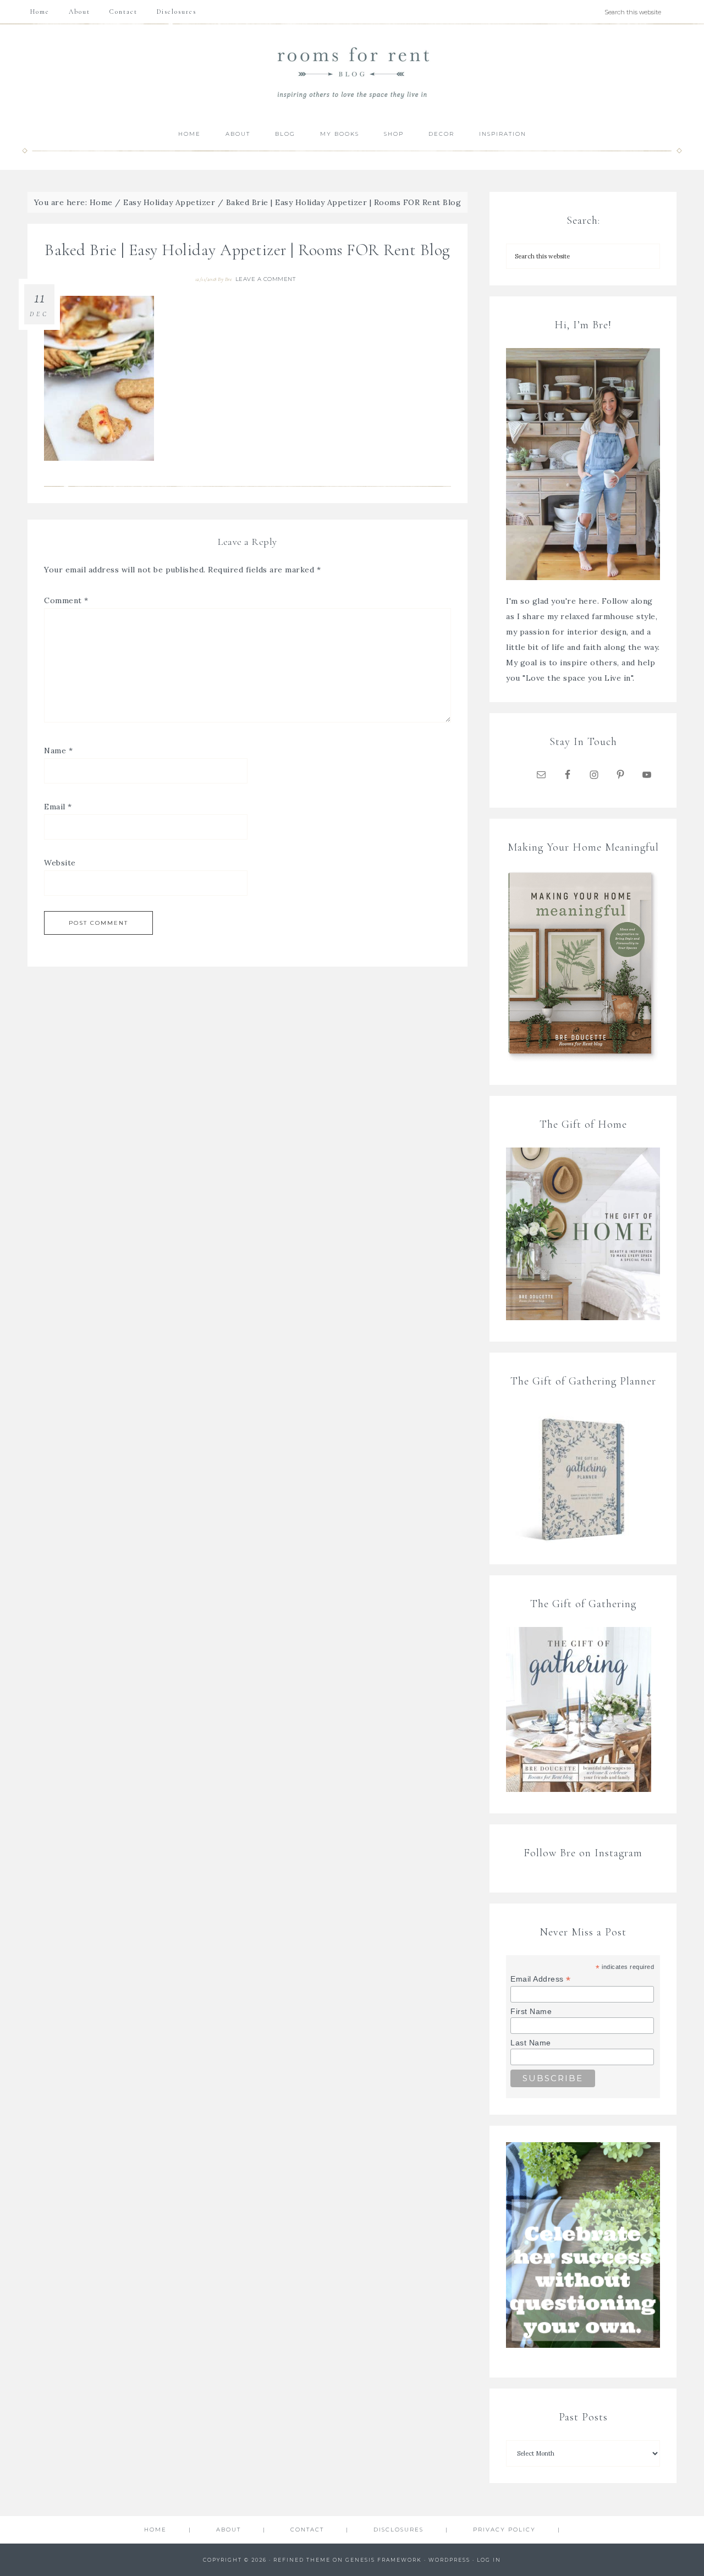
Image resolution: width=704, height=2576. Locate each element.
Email (58, 807)
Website (60, 863)
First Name (531, 2011)
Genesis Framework (384, 2560)
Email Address (541, 1979)
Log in (489, 2560)
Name (58, 751)
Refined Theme (302, 2560)
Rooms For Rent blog (352, 72)
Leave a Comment (266, 279)
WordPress (449, 2560)
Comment (66, 600)
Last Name (531, 2043)
